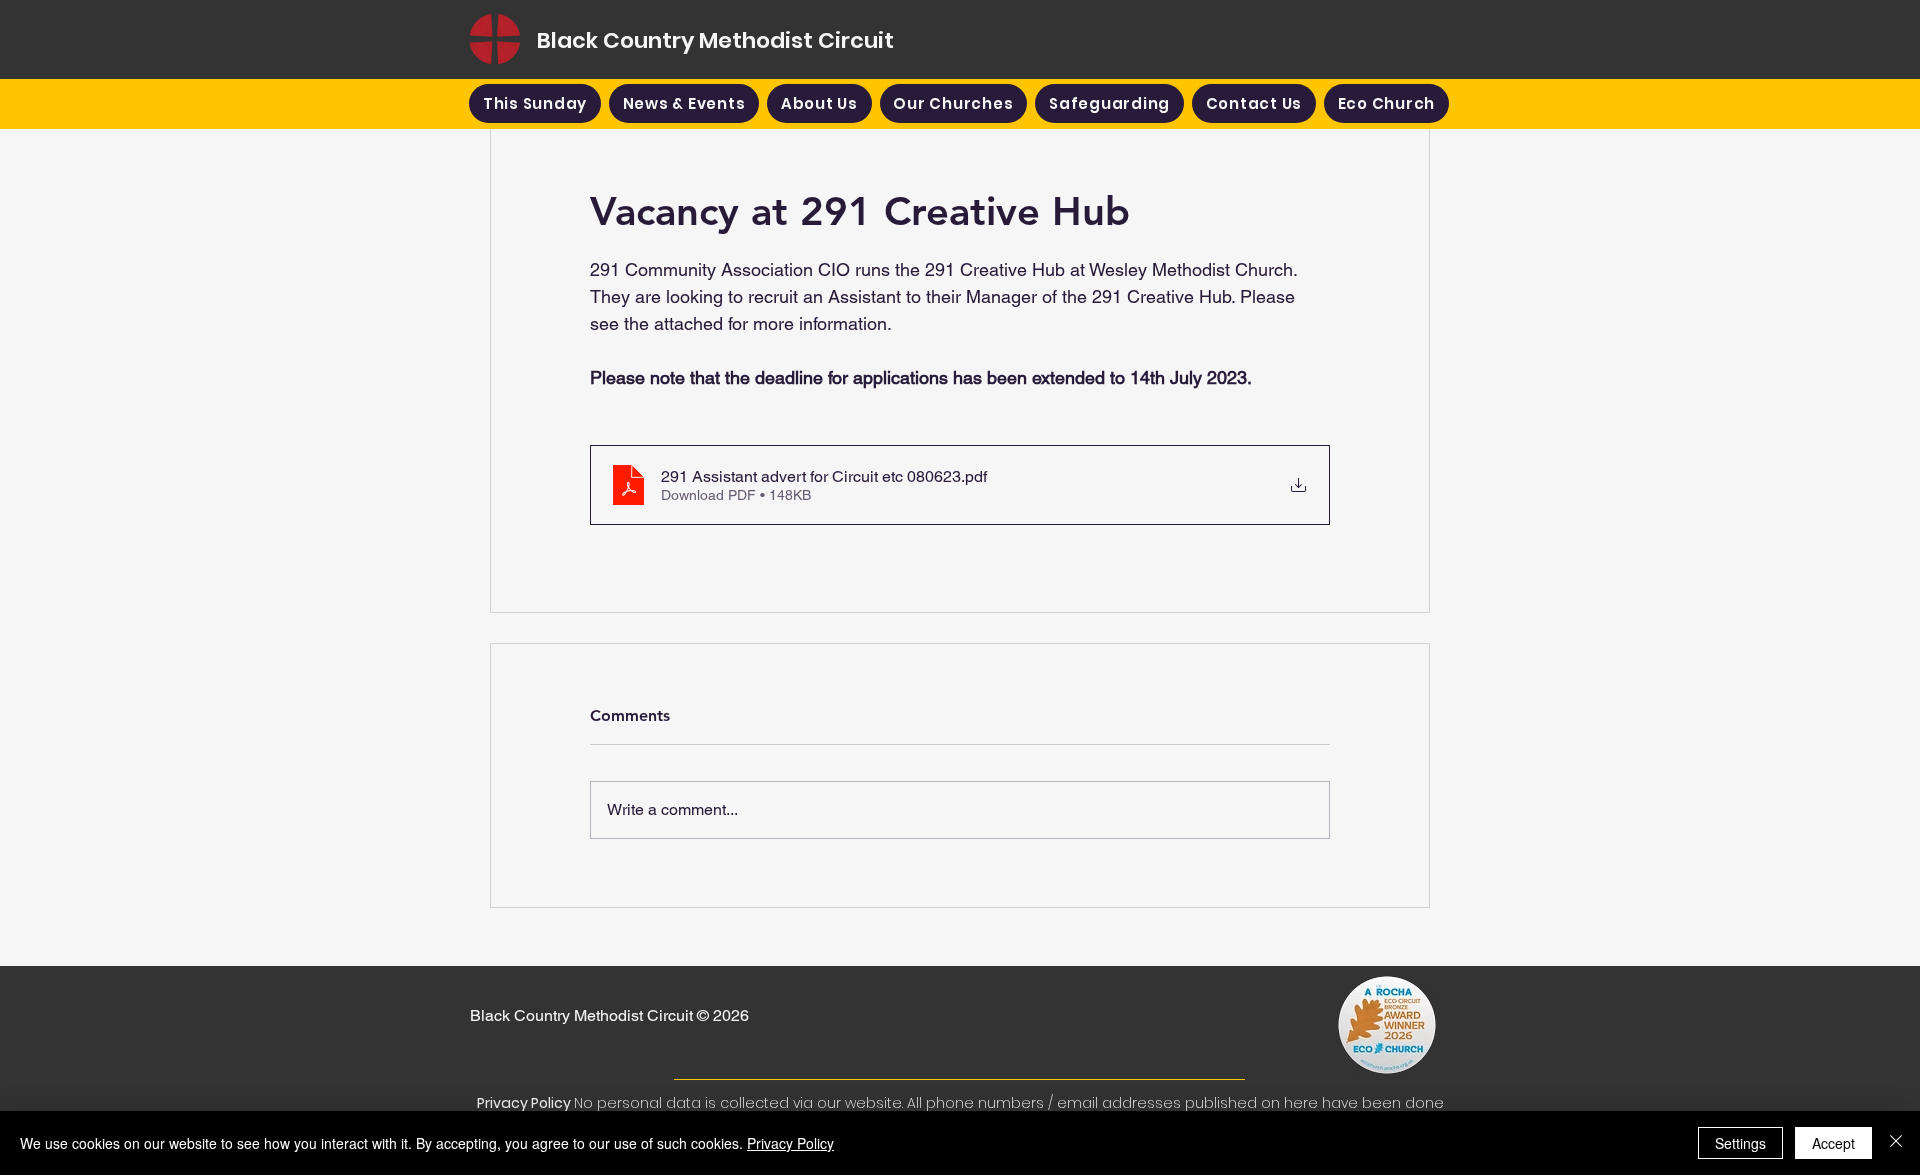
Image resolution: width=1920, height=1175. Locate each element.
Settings (1740, 1143)
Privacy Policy (790, 1143)
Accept (1833, 1143)
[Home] (495, 39)
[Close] (1896, 1143)
